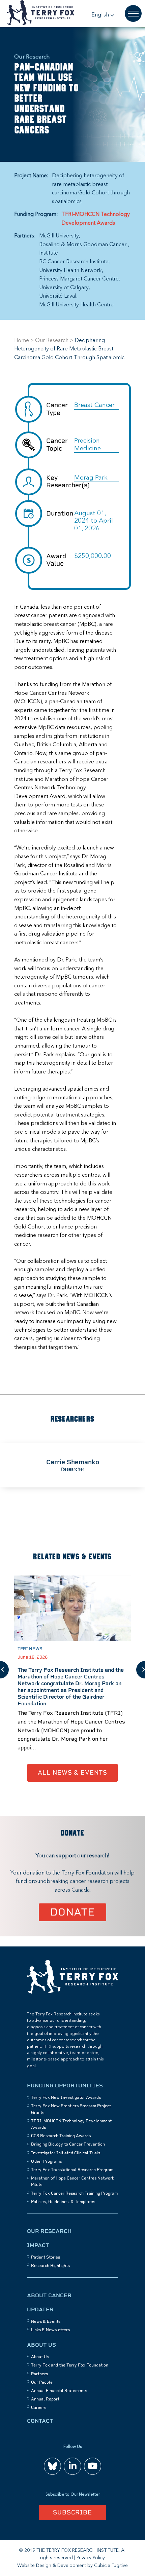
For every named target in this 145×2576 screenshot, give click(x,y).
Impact (38, 2245)
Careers (39, 2408)
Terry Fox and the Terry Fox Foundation (70, 2365)
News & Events (46, 2321)
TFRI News (30, 1649)
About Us (41, 2345)
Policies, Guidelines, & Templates (63, 2202)
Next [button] (141, 1670)
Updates (40, 2309)
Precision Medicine (88, 445)
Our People (42, 2382)
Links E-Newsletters (50, 2330)
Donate (73, 1912)
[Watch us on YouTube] (93, 2466)
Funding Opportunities (65, 2086)
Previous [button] (4, 1670)
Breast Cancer (94, 405)
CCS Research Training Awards (61, 2136)
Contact (40, 2421)
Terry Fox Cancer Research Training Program (74, 2193)
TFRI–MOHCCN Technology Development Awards (96, 219)
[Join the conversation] (52, 2466)
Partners (39, 2374)
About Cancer (49, 2295)
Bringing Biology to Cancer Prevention (68, 2144)
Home (22, 341)
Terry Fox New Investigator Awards (66, 2097)
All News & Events (72, 1772)
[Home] (72, 1993)
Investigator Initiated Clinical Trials (66, 2153)
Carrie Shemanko (73, 1462)
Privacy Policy (91, 2558)
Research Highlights (50, 2266)
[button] (103, 15)
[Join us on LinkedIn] (72, 2466)
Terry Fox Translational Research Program (72, 2170)
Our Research (52, 341)
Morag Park (91, 478)
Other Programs (46, 2161)
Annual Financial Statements (59, 2391)
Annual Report (45, 2399)
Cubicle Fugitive (111, 2566)
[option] (72, 1465)
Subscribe (72, 2512)
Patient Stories (46, 2257)
